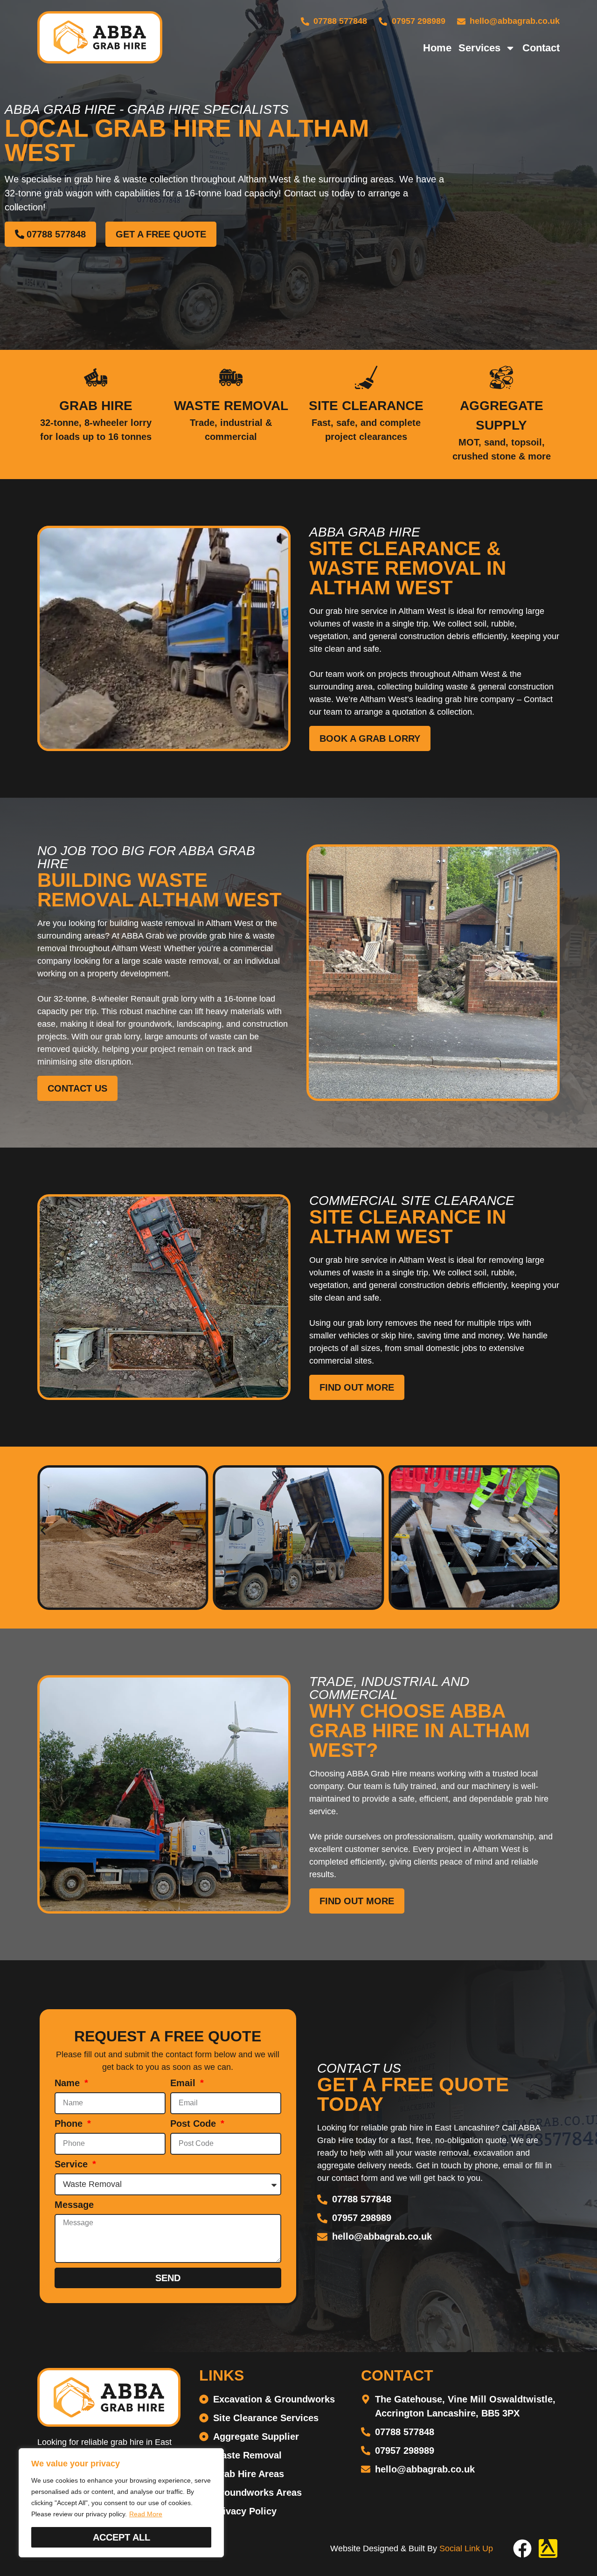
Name (69, 2083)
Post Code (194, 2124)
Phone (70, 2124)
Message (74, 2205)
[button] (43, 1530)
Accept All (121, 2537)
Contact (541, 48)
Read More (146, 2514)
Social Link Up (466, 2548)
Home (437, 48)
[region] (121, 2503)
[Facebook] (522, 2548)
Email (184, 2083)
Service (73, 2164)
